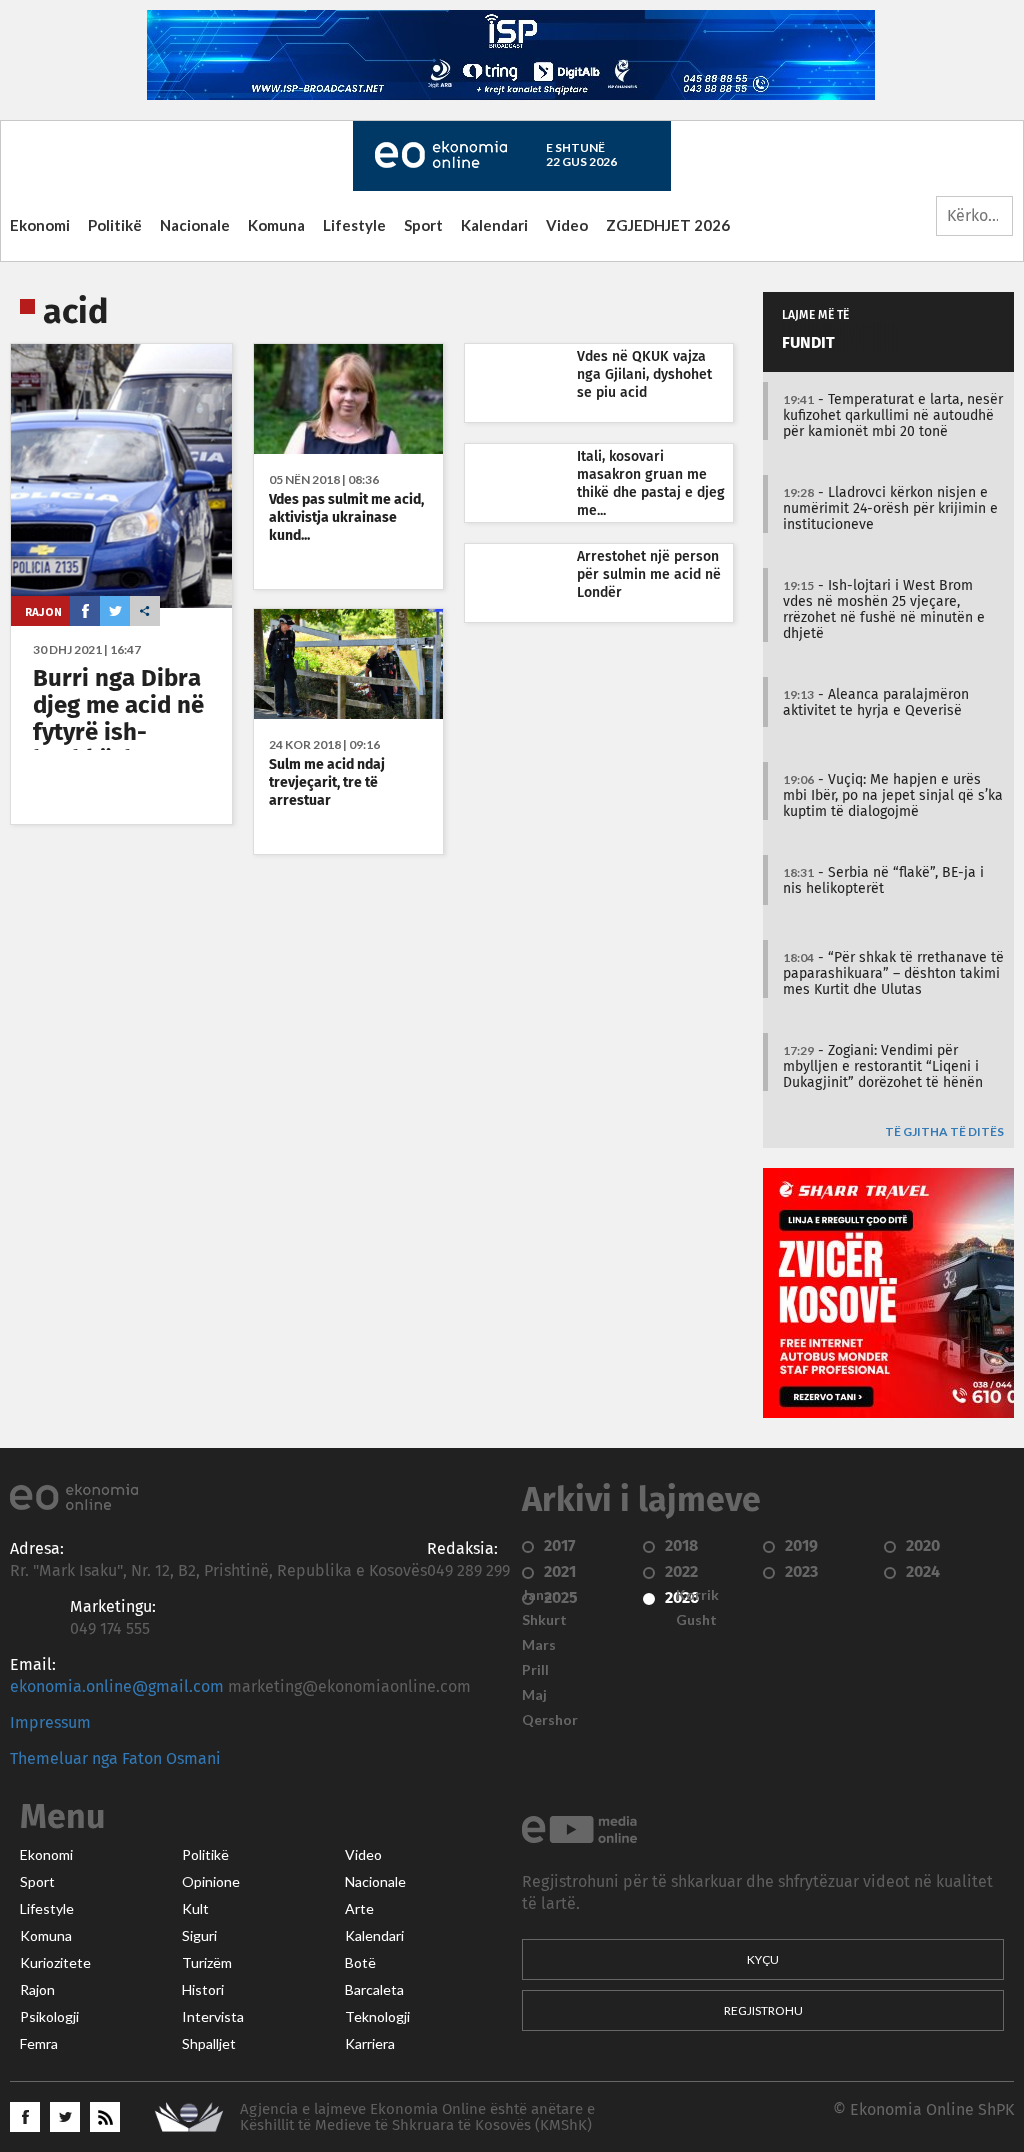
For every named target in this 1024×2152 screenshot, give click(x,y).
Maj (534, 1695)
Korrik (697, 1595)
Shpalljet (209, 2044)
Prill (535, 1670)
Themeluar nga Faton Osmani (115, 1759)
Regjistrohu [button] (763, 2010)
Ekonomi (40, 225)
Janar (540, 1595)
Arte (359, 1909)
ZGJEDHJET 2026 (668, 225)
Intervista (213, 2017)
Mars (539, 1645)
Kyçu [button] (763, 1959)
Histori (203, 1990)
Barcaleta (374, 1990)
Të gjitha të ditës (944, 1132)
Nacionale (195, 225)
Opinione (211, 1882)
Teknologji (377, 2017)
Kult (195, 1909)
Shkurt (544, 1620)
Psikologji (49, 2017)
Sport (423, 225)
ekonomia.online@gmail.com (117, 1687)
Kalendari (494, 225)
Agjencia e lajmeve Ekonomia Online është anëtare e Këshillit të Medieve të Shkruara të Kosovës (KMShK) (417, 2117)
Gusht (696, 1620)
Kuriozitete (55, 1963)
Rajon (43, 611)
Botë (360, 1963)
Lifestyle (354, 225)
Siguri (199, 1936)
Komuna (276, 225)
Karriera (370, 2044)
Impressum (50, 1723)
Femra (39, 2044)
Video (567, 225)
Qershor (550, 1720)
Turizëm (207, 1963)
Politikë (115, 225)
